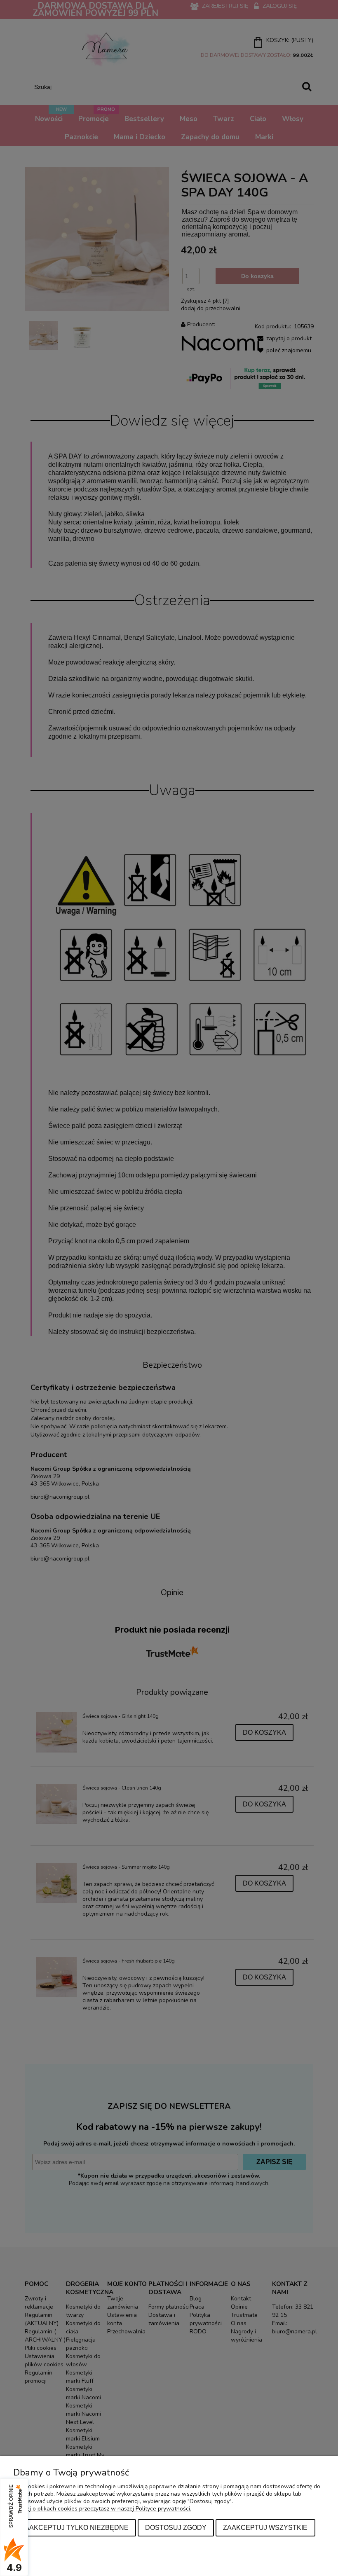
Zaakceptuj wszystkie (265, 2527)
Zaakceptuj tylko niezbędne (75, 2527)
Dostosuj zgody (176, 2527)
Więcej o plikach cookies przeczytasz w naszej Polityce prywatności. (102, 2509)
